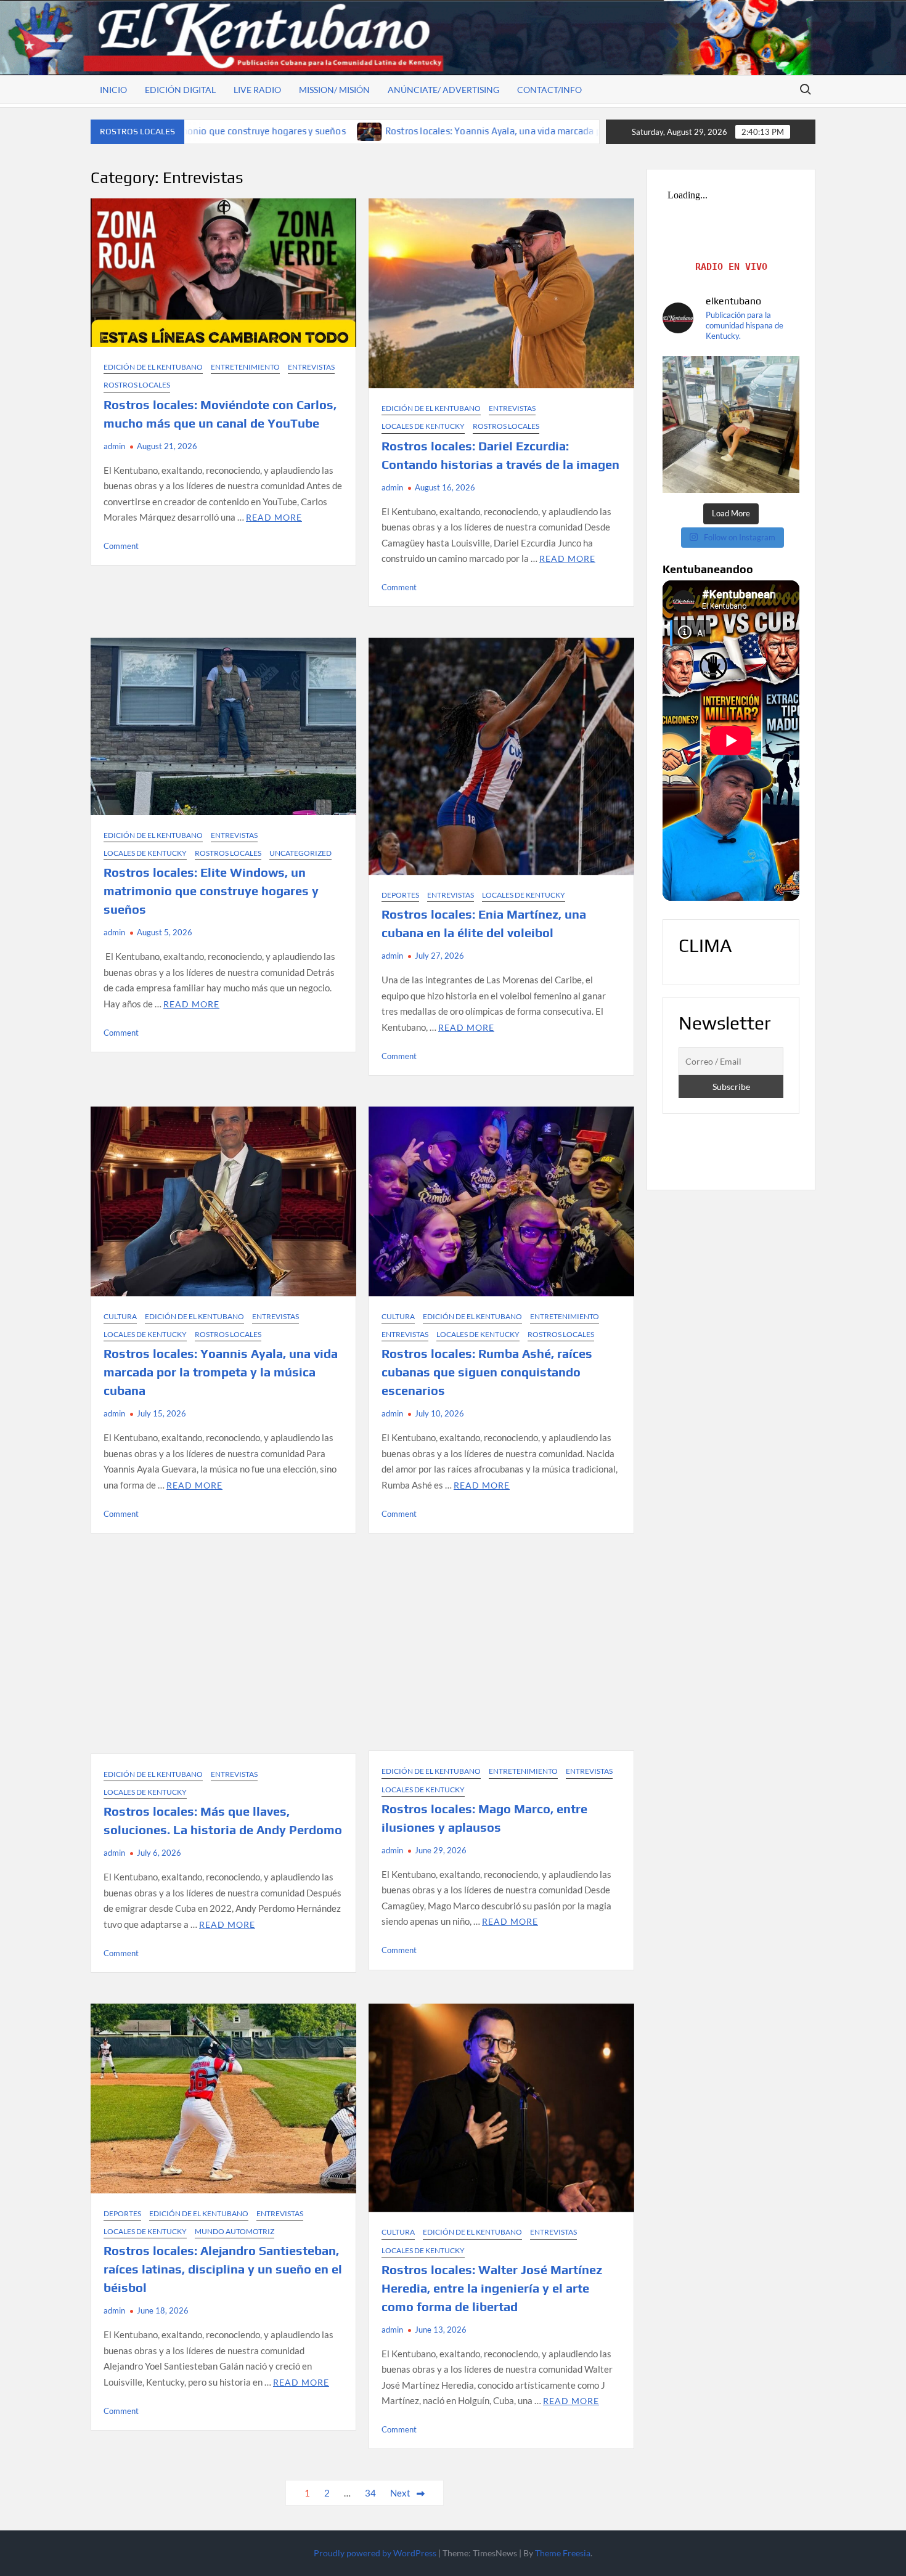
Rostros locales (137, 385)
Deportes (400, 895)
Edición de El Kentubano (153, 367)
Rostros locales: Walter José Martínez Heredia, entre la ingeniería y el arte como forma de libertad (492, 2288)
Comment (121, 546)
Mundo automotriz (235, 2231)
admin (114, 446)
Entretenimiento (245, 367)
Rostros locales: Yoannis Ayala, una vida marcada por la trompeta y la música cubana (327, 131)
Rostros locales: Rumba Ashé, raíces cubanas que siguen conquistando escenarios (487, 1372)
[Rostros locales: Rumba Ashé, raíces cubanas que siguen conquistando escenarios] (530, 131)
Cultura (120, 1316)
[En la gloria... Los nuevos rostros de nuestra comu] (731, 425)
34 (370, 2493)
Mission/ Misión (334, 90)
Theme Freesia (563, 2553)
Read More (274, 517)
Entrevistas (311, 367)
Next (400, 2493)
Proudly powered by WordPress (375, 2553)
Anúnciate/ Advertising (443, 90)
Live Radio (257, 90)
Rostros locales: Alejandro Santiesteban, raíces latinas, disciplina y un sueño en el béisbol (223, 2269)
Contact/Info (549, 90)
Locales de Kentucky (423, 426)
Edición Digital (180, 90)
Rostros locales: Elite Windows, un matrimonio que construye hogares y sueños (211, 891)
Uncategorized (300, 853)
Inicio (113, 90)
